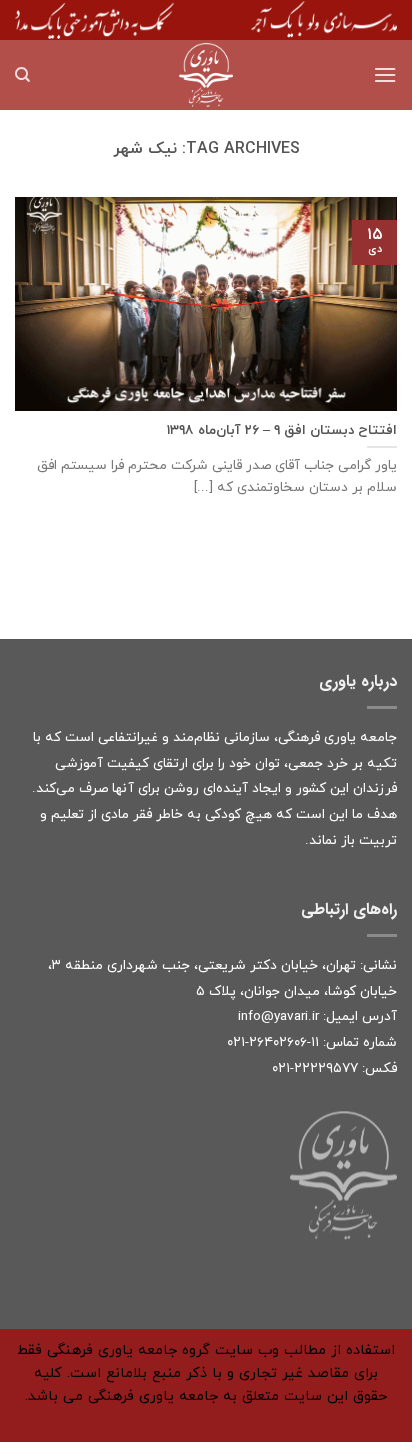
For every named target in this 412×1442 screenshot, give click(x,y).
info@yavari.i (276, 1016)
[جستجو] (22, 75)
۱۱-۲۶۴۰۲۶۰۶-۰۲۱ (273, 1042)
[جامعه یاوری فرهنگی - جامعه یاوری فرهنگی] (206, 75)
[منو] (385, 74)
